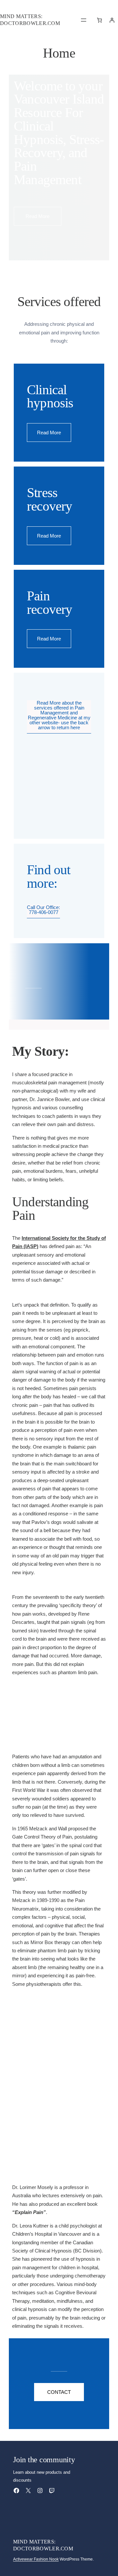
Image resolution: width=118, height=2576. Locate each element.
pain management (67, 1083)
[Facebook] (16, 2491)
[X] (28, 2491)
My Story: (41, 1051)
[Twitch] (52, 2491)
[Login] (112, 20)
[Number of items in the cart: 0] (100, 20)
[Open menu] (84, 20)
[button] (38, 216)
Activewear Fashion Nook (36, 2559)
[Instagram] (40, 2491)
